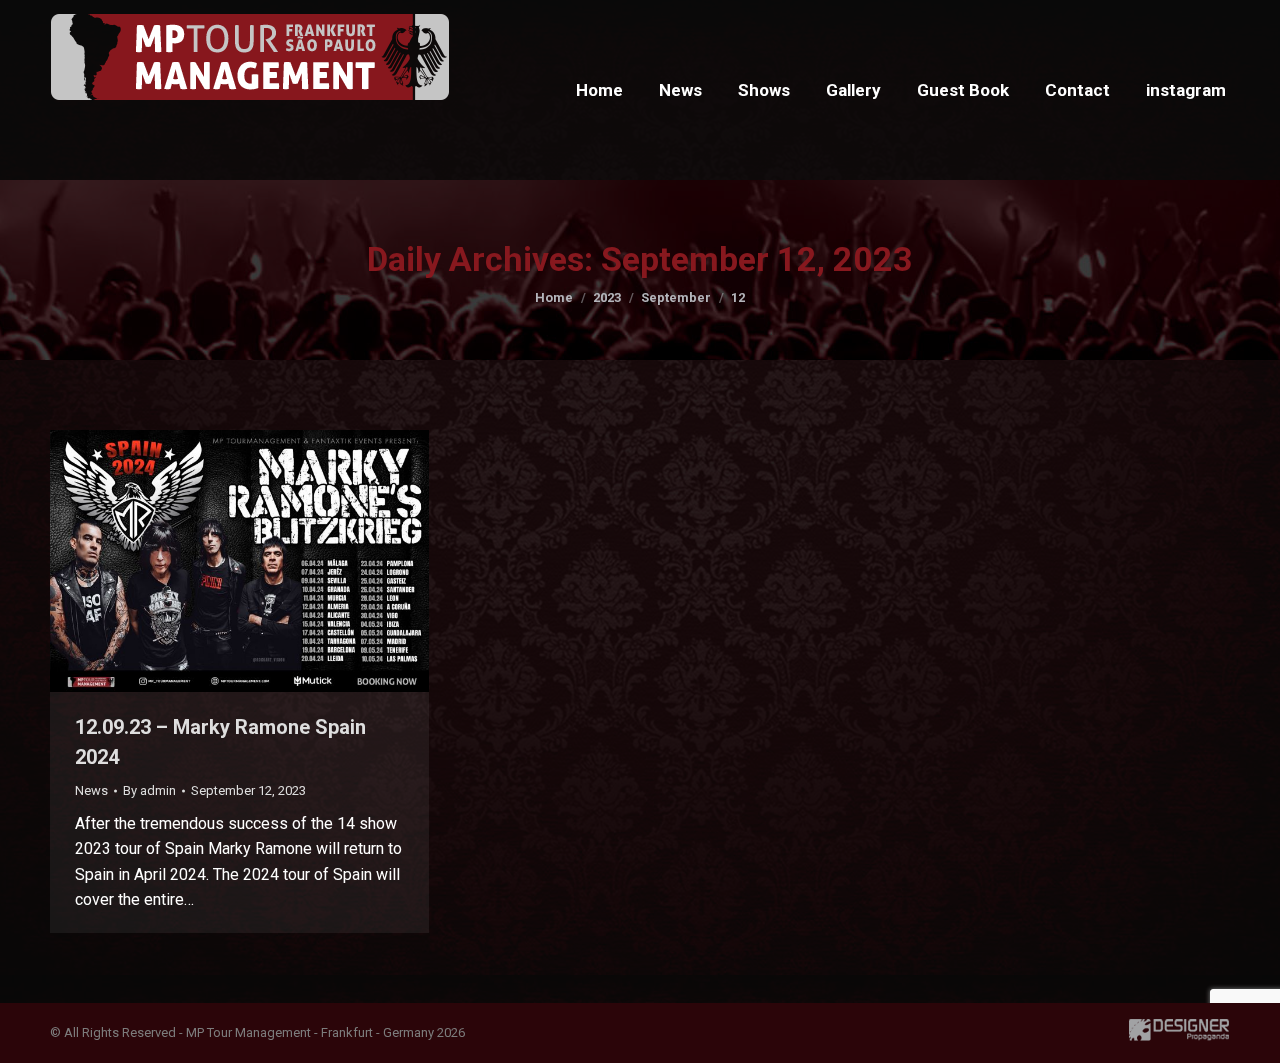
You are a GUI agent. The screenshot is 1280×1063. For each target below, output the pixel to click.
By (149, 790)
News (91, 790)
